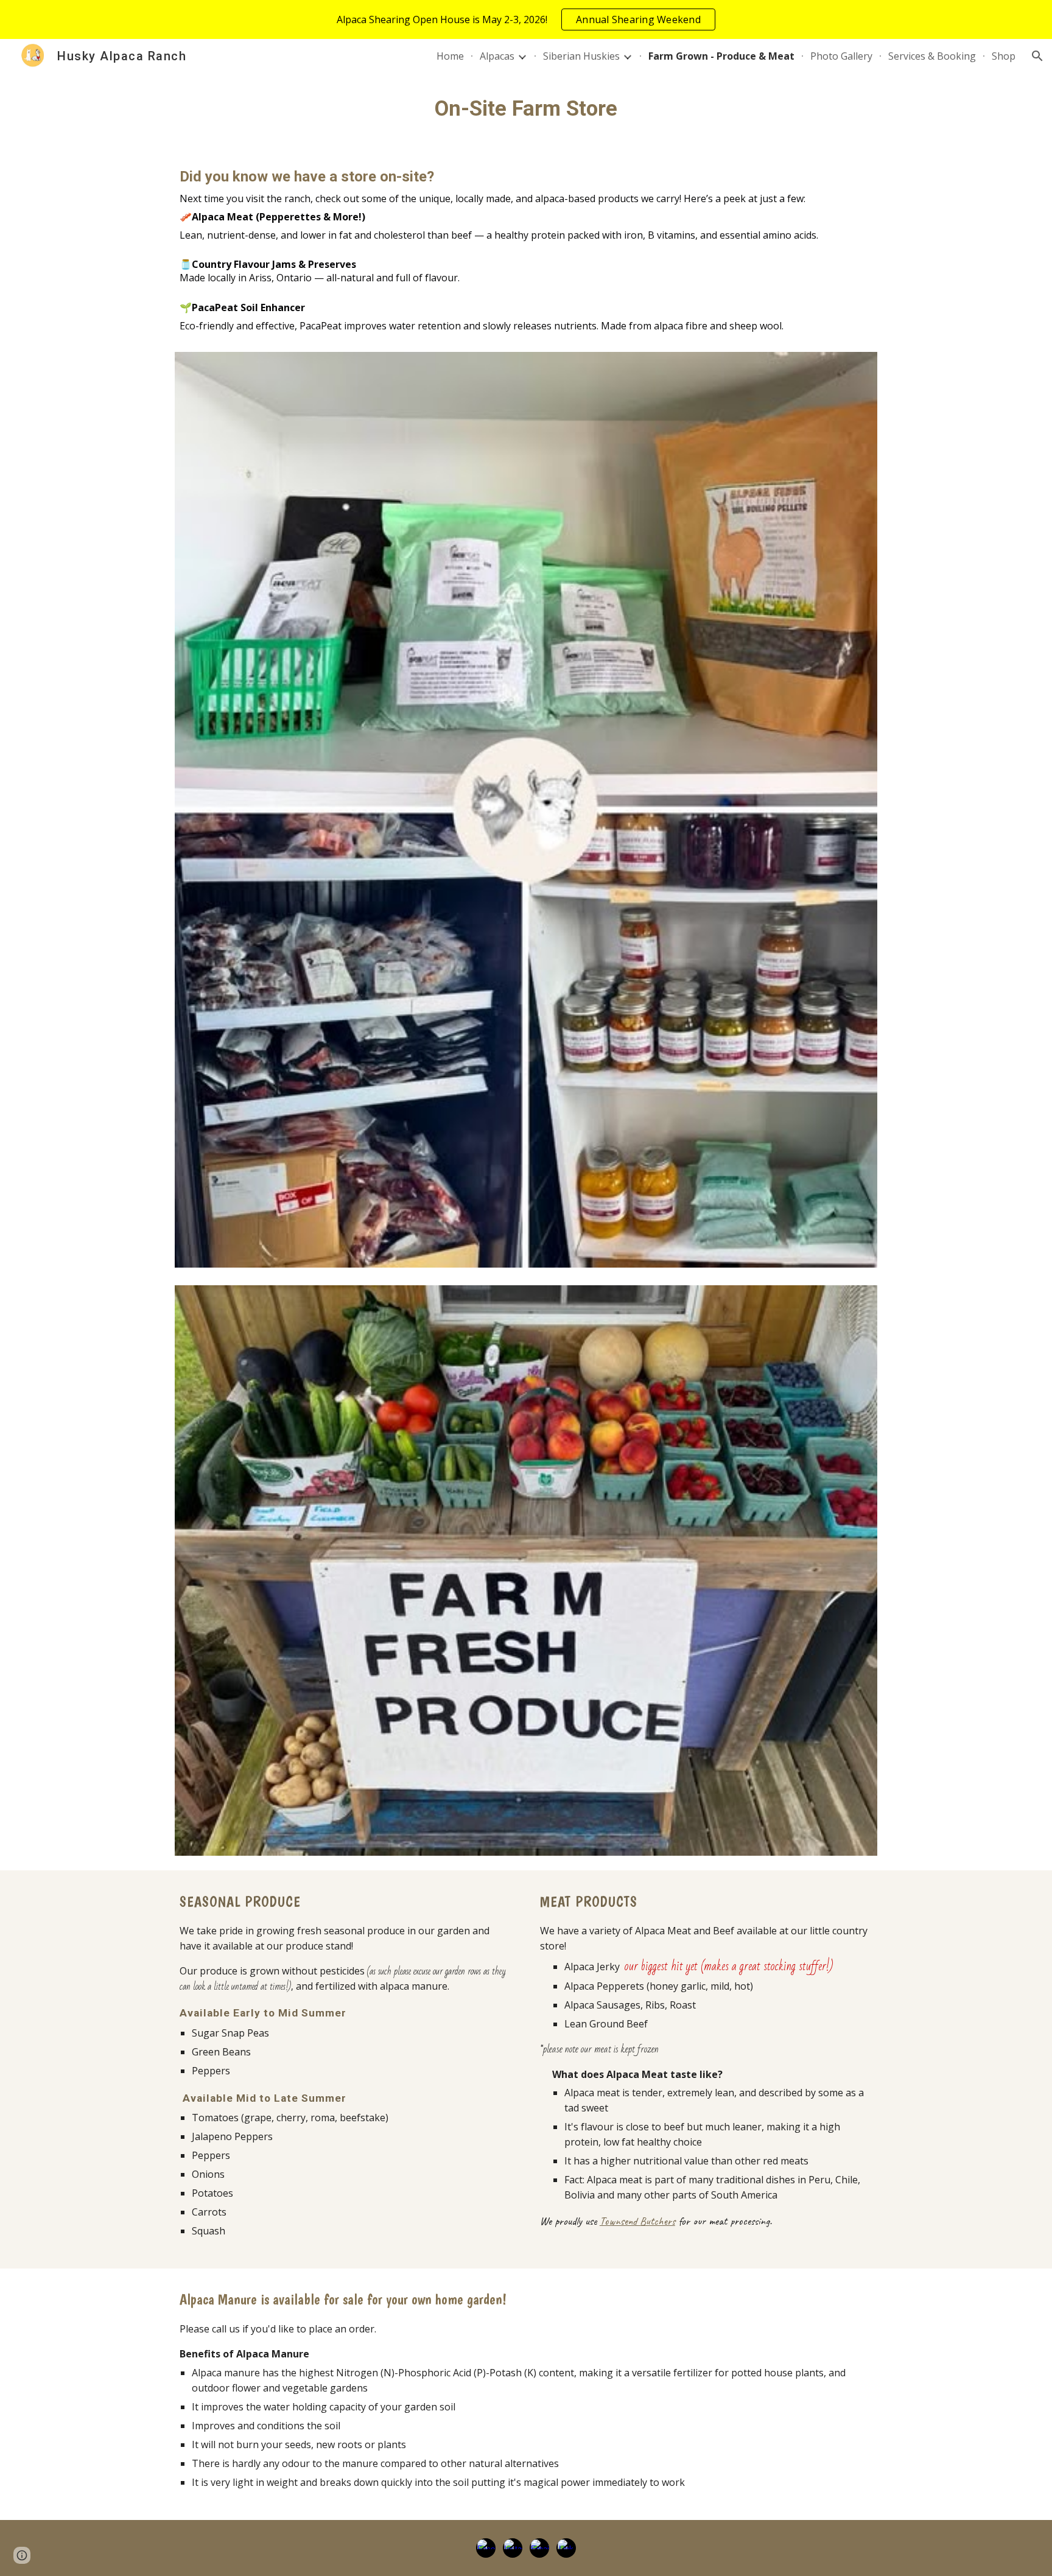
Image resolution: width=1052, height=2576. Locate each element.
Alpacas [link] (497, 56)
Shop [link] (1004, 56)
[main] (526, 108)
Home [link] (450, 56)
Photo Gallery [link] (841, 56)
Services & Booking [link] (932, 56)
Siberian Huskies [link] (581, 56)
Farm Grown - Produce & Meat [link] (721, 56)
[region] (526, 19)
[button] (1037, 56)
